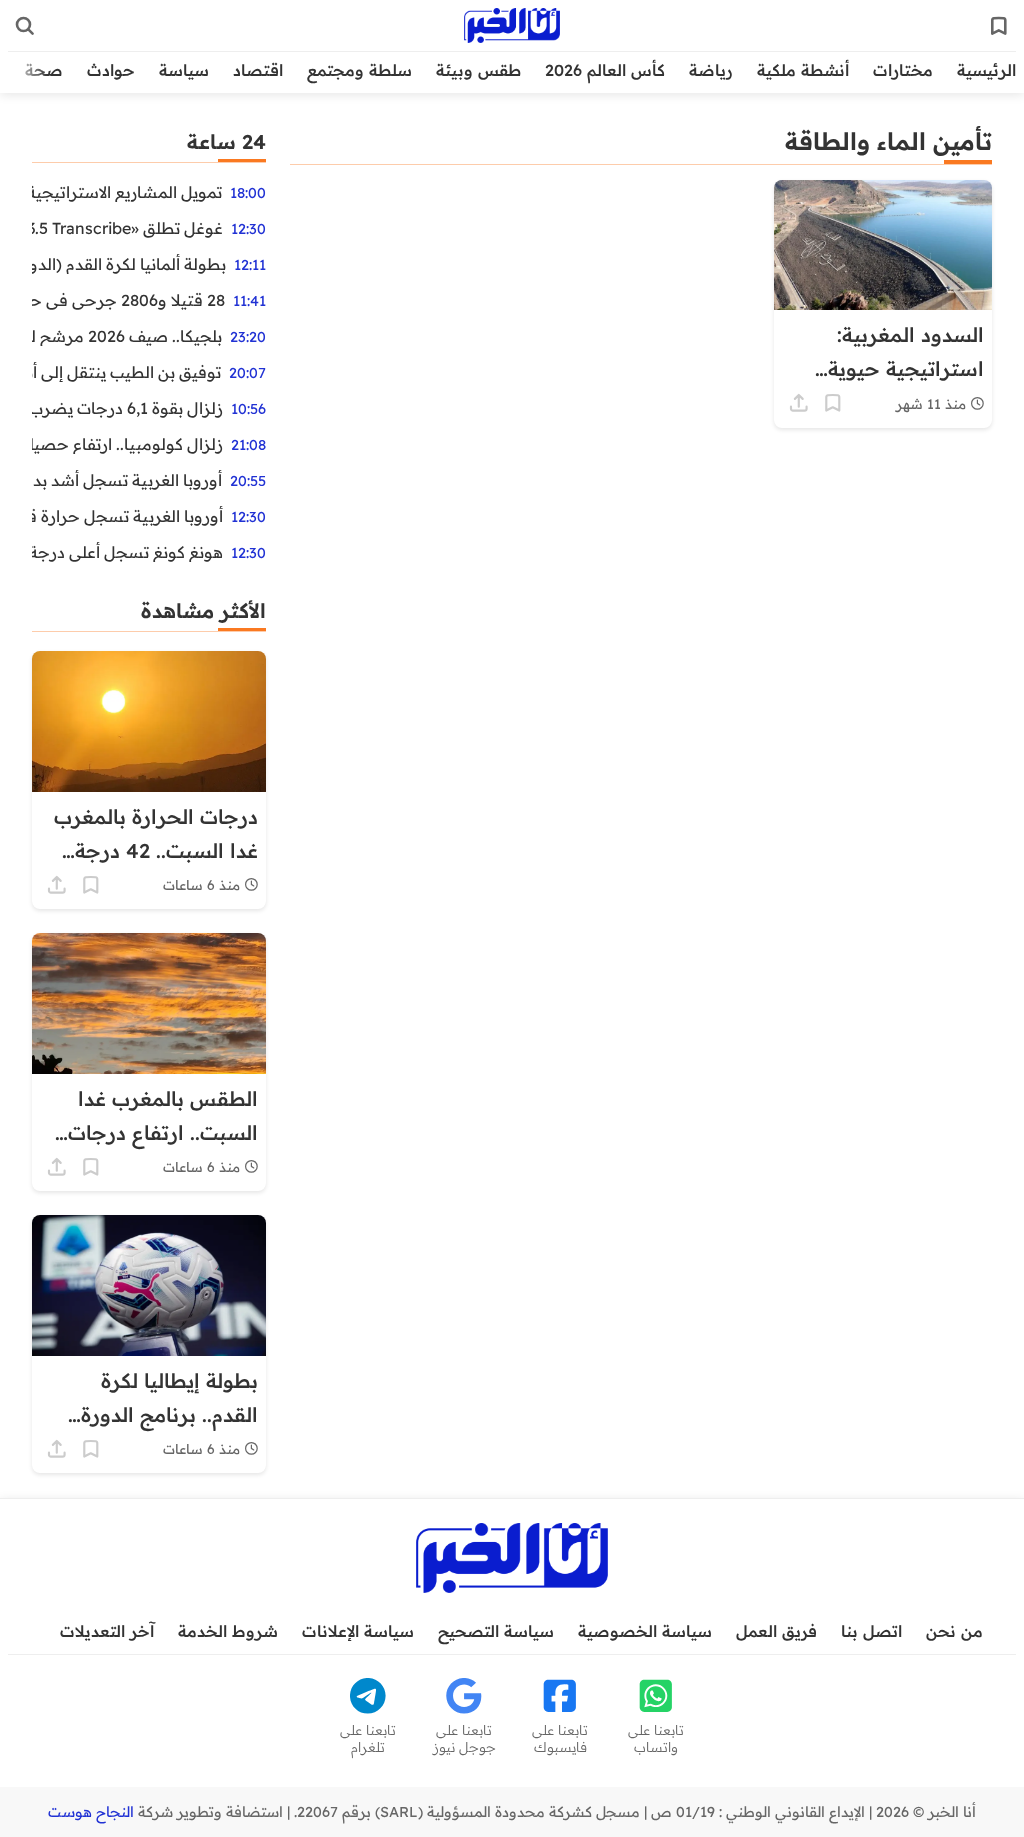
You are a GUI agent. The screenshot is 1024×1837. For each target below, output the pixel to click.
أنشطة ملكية (803, 70)
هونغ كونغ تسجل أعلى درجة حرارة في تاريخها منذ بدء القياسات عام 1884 (127, 552)
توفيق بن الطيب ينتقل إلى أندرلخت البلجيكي (126, 372)
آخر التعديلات (107, 1631)
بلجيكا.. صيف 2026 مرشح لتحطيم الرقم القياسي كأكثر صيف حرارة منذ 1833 (127, 336)
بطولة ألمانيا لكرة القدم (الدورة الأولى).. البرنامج (129, 264)
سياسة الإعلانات (358, 1631)
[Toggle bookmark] (833, 403)
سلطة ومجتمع (359, 70)
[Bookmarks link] (999, 26)
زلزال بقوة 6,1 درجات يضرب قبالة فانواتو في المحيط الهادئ (127, 408)
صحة (44, 70)
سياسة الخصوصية (645, 1631)
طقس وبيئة (478, 70)
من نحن (954, 1631)
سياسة (184, 70)
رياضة (711, 70)
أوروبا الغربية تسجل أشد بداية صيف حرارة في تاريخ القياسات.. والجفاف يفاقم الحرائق (127, 480)
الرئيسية (986, 70)
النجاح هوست (91, 1812)
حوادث (111, 70)
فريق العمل (776, 1631)
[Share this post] (799, 403)
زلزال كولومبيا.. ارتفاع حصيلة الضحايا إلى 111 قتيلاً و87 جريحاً (127, 444)
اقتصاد (258, 70)
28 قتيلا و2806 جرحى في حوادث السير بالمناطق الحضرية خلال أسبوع (128, 300)
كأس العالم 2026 (605, 70)
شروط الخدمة (228, 1631)
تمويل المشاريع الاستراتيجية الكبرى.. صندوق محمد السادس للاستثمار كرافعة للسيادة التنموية (127, 192)
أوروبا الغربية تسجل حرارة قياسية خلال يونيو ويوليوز (127, 516)
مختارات (903, 70)
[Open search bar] (25, 26)
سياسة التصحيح (496, 1631)
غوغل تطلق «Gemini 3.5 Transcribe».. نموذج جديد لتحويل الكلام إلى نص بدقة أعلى (127, 228)
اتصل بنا (871, 1631)
